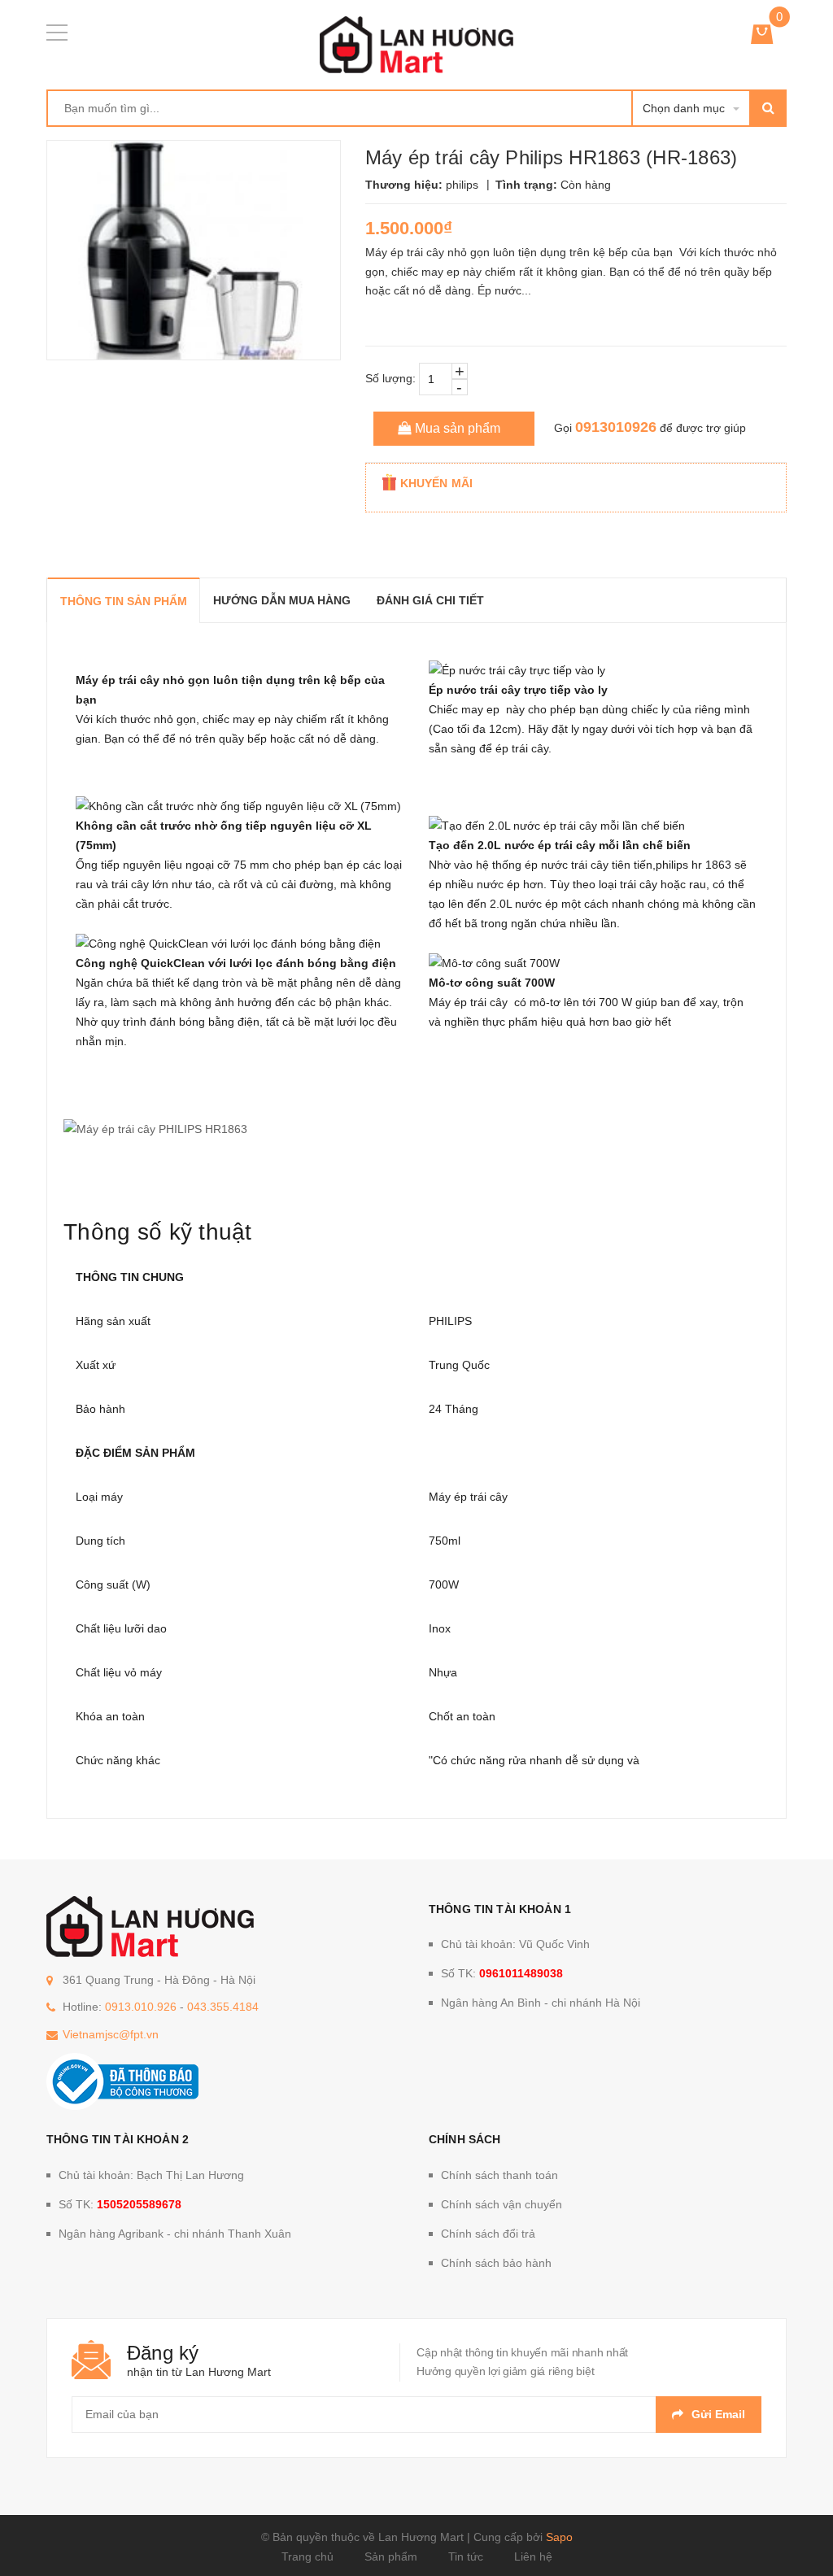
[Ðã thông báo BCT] (122, 2081)
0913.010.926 (141, 2007)
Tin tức (466, 2556)
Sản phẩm (391, 2556)
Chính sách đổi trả (488, 2234)
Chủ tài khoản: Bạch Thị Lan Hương (151, 2175)
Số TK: (502, 1973)
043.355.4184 (223, 2007)
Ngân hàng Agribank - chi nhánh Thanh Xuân (175, 2234)
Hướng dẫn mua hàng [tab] (282, 600)
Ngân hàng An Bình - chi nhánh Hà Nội (541, 2003)
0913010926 (616, 427)
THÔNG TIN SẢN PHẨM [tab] (124, 601)
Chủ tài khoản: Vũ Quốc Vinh (515, 1944)
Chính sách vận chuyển (502, 2204)
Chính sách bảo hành (496, 2263)
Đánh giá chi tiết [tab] (430, 600)
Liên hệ (533, 2556)
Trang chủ (307, 2556)
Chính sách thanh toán (499, 2175)
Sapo (559, 2537)
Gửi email (718, 2414)
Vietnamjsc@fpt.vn (111, 2034)
